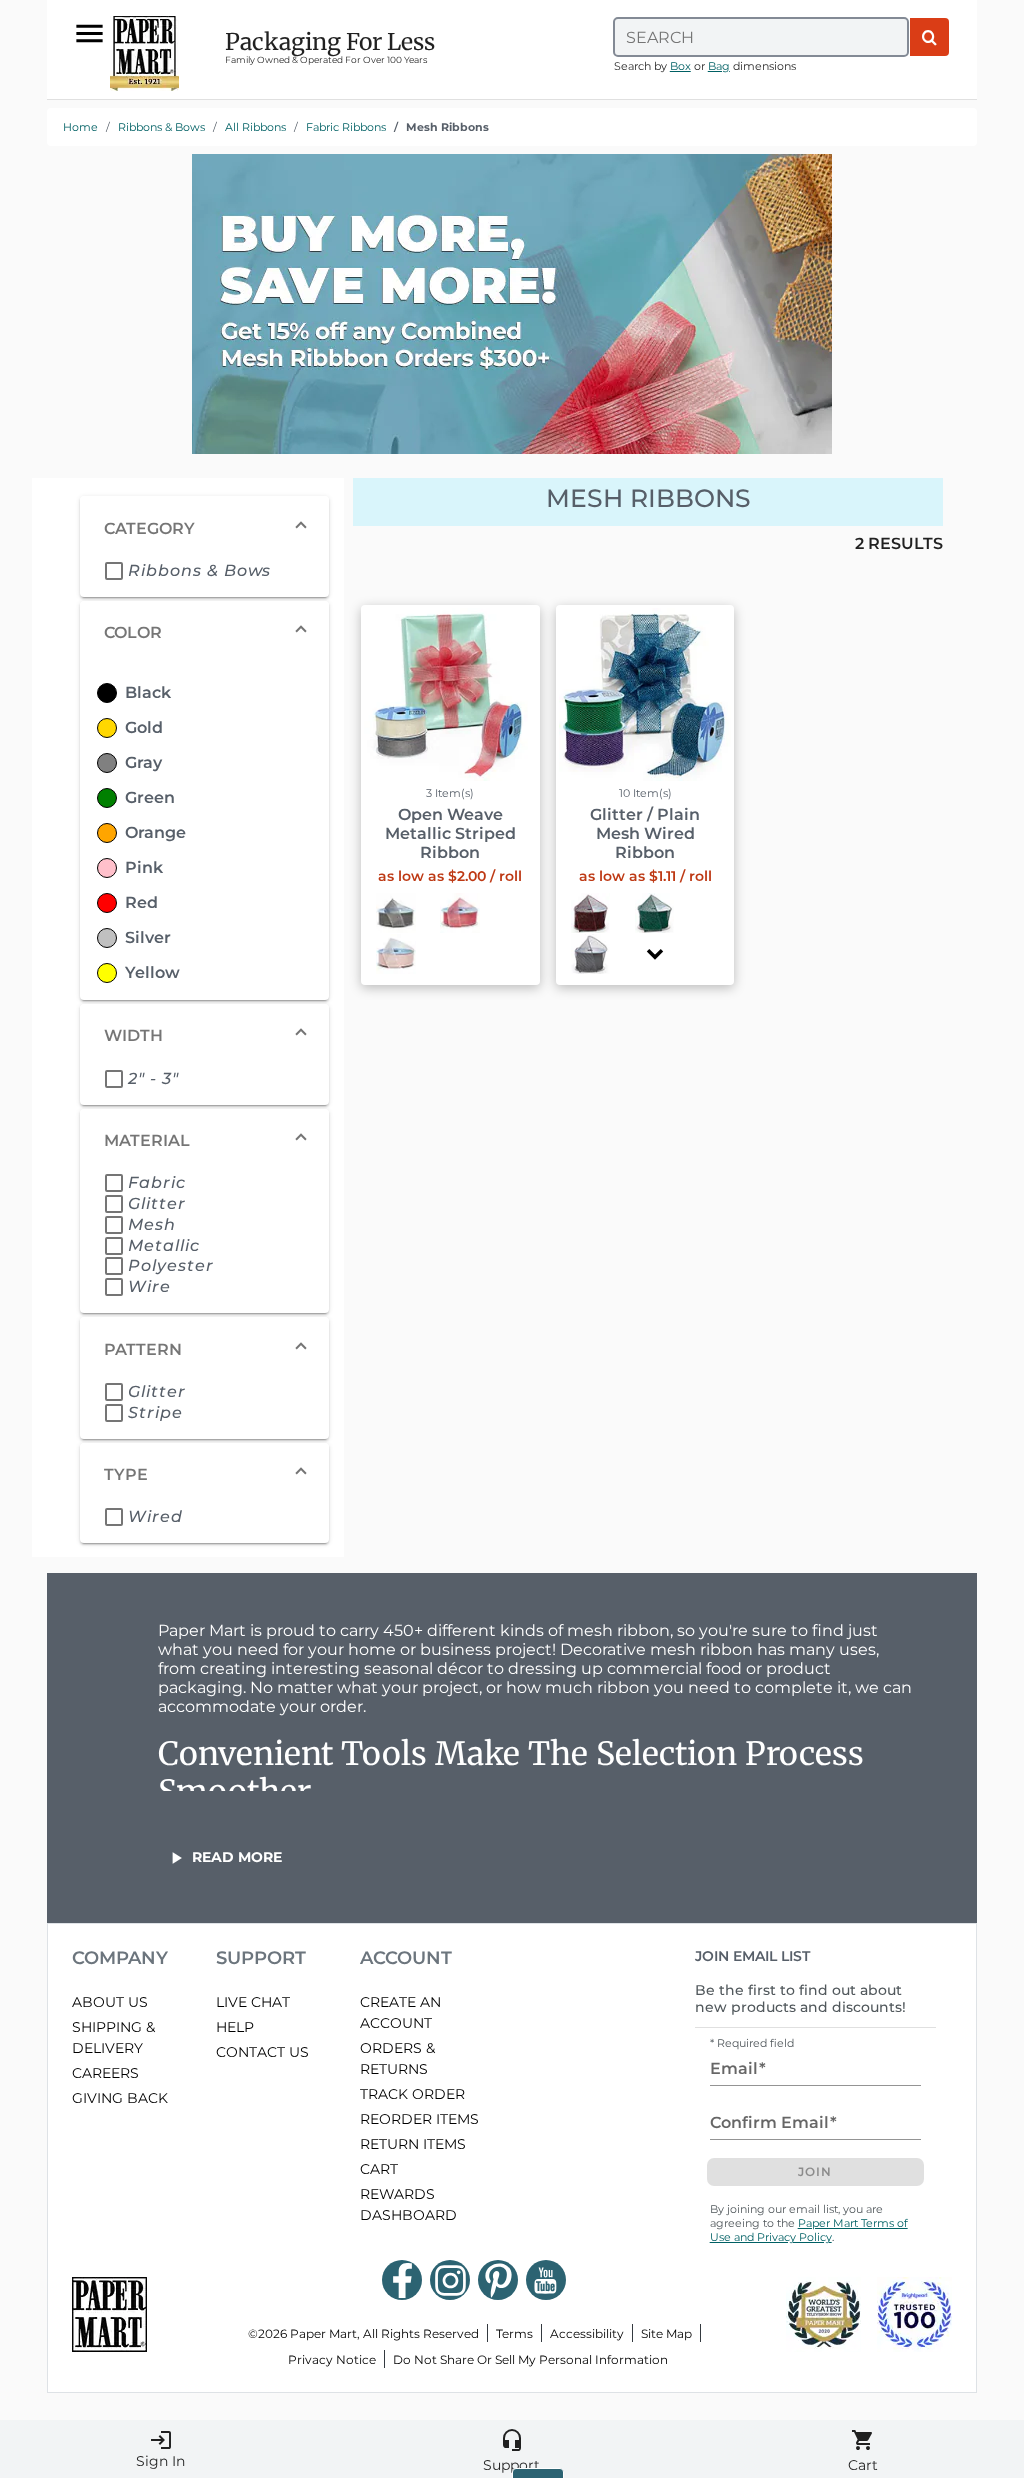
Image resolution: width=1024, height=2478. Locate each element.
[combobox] (761, 37)
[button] (655, 953)
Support (511, 2451)
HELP (235, 2027)
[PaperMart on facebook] (402, 2280)
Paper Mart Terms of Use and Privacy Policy (809, 2230)
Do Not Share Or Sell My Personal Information (530, 2359)
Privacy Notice (332, 2359)
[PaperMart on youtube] (546, 2280)
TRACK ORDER (412, 2094)
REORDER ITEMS (419, 2119)
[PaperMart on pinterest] (498, 2280)
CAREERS (105, 2073)
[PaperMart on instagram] (450, 2280)
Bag (719, 66)
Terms (514, 2333)
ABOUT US (110, 2002)
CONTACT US (262, 2052)
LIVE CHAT (253, 2002)
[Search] (929, 37)
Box (680, 66)
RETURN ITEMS (413, 2144)
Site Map (666, 2333)
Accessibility (587, 2333)
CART (379, 2169)
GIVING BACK (120, 2098)
